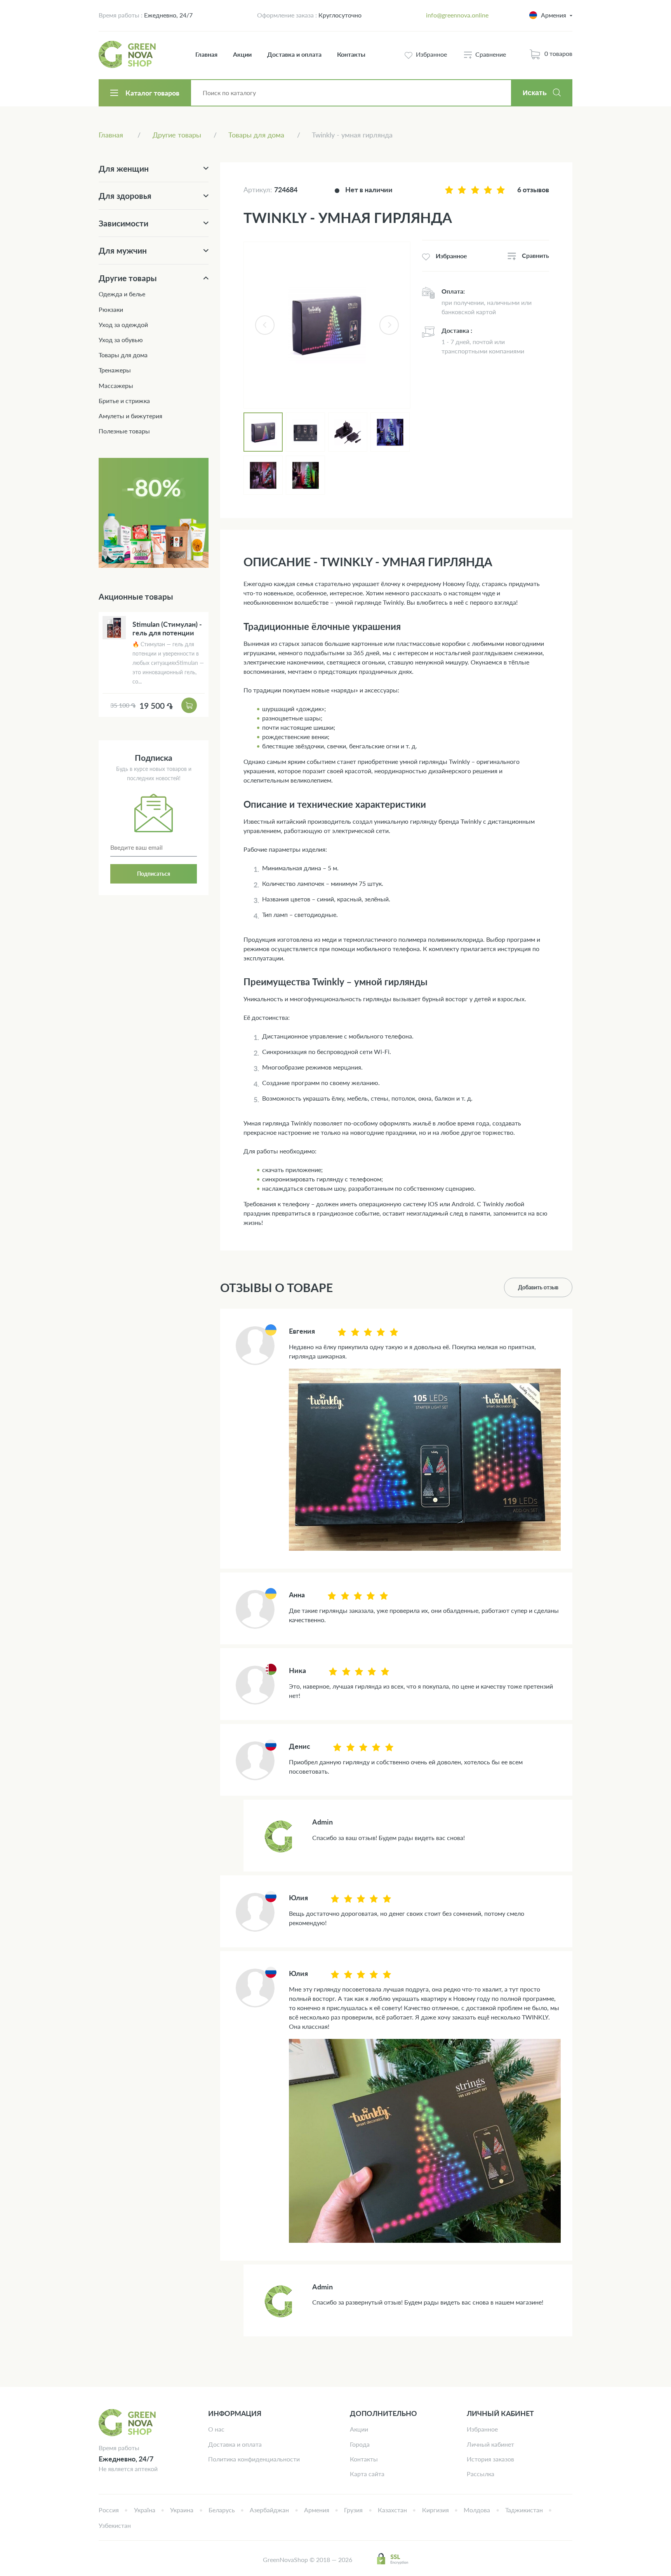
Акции (242, 54)
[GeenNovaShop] (128, 54)
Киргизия (435, 2510)
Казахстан (392, 2510)
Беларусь (222, 2510)
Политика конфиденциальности (254, 2459)
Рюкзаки (111, 309)
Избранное (482, 2429)
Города (360, 2444)
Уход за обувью (121, 340)
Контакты (351, 54)
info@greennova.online (457, 15)
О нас (216, 2429)
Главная (206, 54)
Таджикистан (524, 2510)
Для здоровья (125, 196)
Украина (182, 2510)
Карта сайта (367, 2474)
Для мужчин (123, 250)
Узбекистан (115, 2525)
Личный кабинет (490, 2444)
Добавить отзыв (538, 1287)
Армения (317, 2510)
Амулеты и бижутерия (130, 416)
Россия (109, 2510)
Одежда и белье (122, 294)
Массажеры (116, 385)
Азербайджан (269, 2510)
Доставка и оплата (294, 54)
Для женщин (124, 168)
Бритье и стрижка (124, 401)
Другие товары (128, 278)
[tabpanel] (327, 325)
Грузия (353, 2510)
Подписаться (154, 874)
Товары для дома (123, 355)
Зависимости (123, 223)
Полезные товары (124, 431)
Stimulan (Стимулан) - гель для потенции (167, 628)
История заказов (490, 2459)
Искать (535, 93)
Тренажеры (115, 370)
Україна (145, 2510)
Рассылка (481, 2474)
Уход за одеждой (123, 324)
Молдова (477, 2510)
